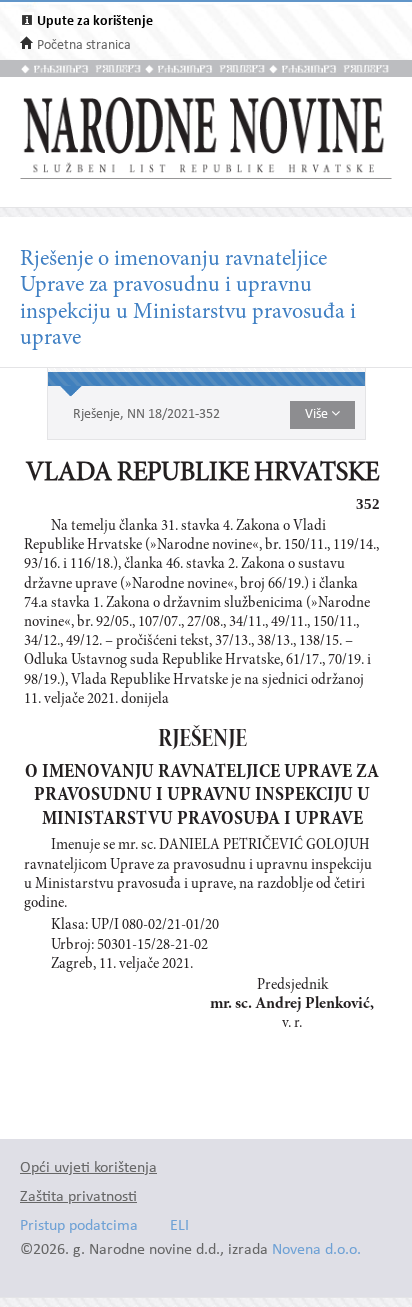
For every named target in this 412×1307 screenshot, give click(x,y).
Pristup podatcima (79, 1226)
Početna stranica (84, 45)
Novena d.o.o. (316, 1250)
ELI (179, 1226)
